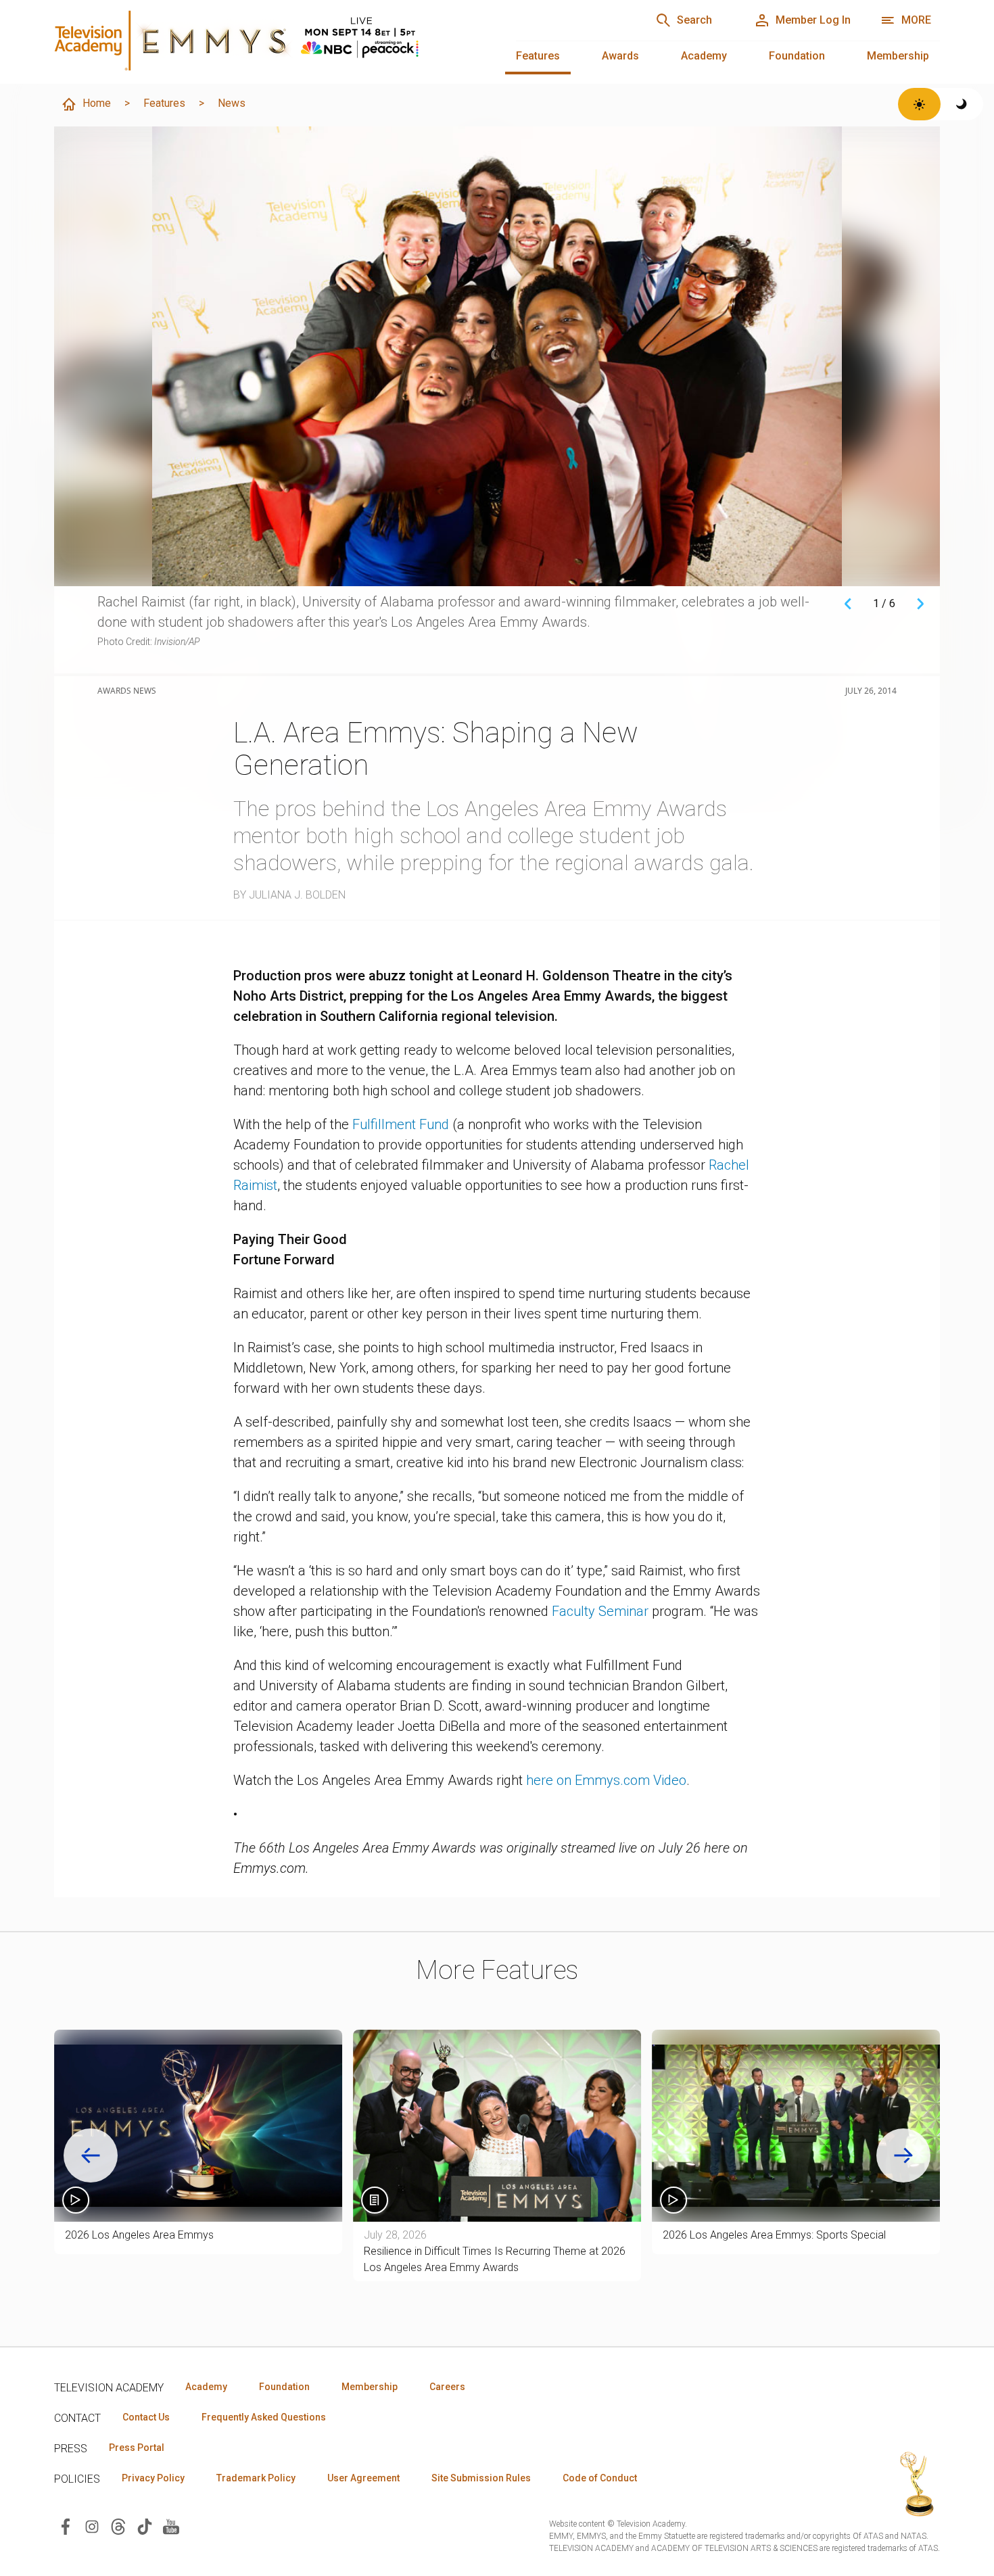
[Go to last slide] (91, 2155)
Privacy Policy (153, 2478)
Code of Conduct (600, 2478)
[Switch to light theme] (919, 104)
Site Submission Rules (481, 2478)
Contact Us (146, 2417)
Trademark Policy (256, 2478)
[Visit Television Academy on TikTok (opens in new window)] (145, 2526)
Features (538, 56)
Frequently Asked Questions (264, 2417)
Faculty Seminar (600, 1611)
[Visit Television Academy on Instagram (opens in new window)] (92, 2526)
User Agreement (363, 2478)
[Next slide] (903, 2155)
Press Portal (137, 2448)
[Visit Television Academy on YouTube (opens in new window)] (171, 2526)
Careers (447, 2387)
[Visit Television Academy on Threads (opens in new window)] (118, 2526)
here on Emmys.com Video (606, 1780)
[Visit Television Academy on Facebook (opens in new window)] (66, 2526)
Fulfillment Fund (401, 1124)
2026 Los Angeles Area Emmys (139, 2235)
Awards (620, 56)
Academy (704, 56)
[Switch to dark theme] (962, 104)
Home (97, 103)
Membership (898, 56)
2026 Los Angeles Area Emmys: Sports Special (774, 2235)
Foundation (797, 56)
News (232, 103)
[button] (198, 2126)
